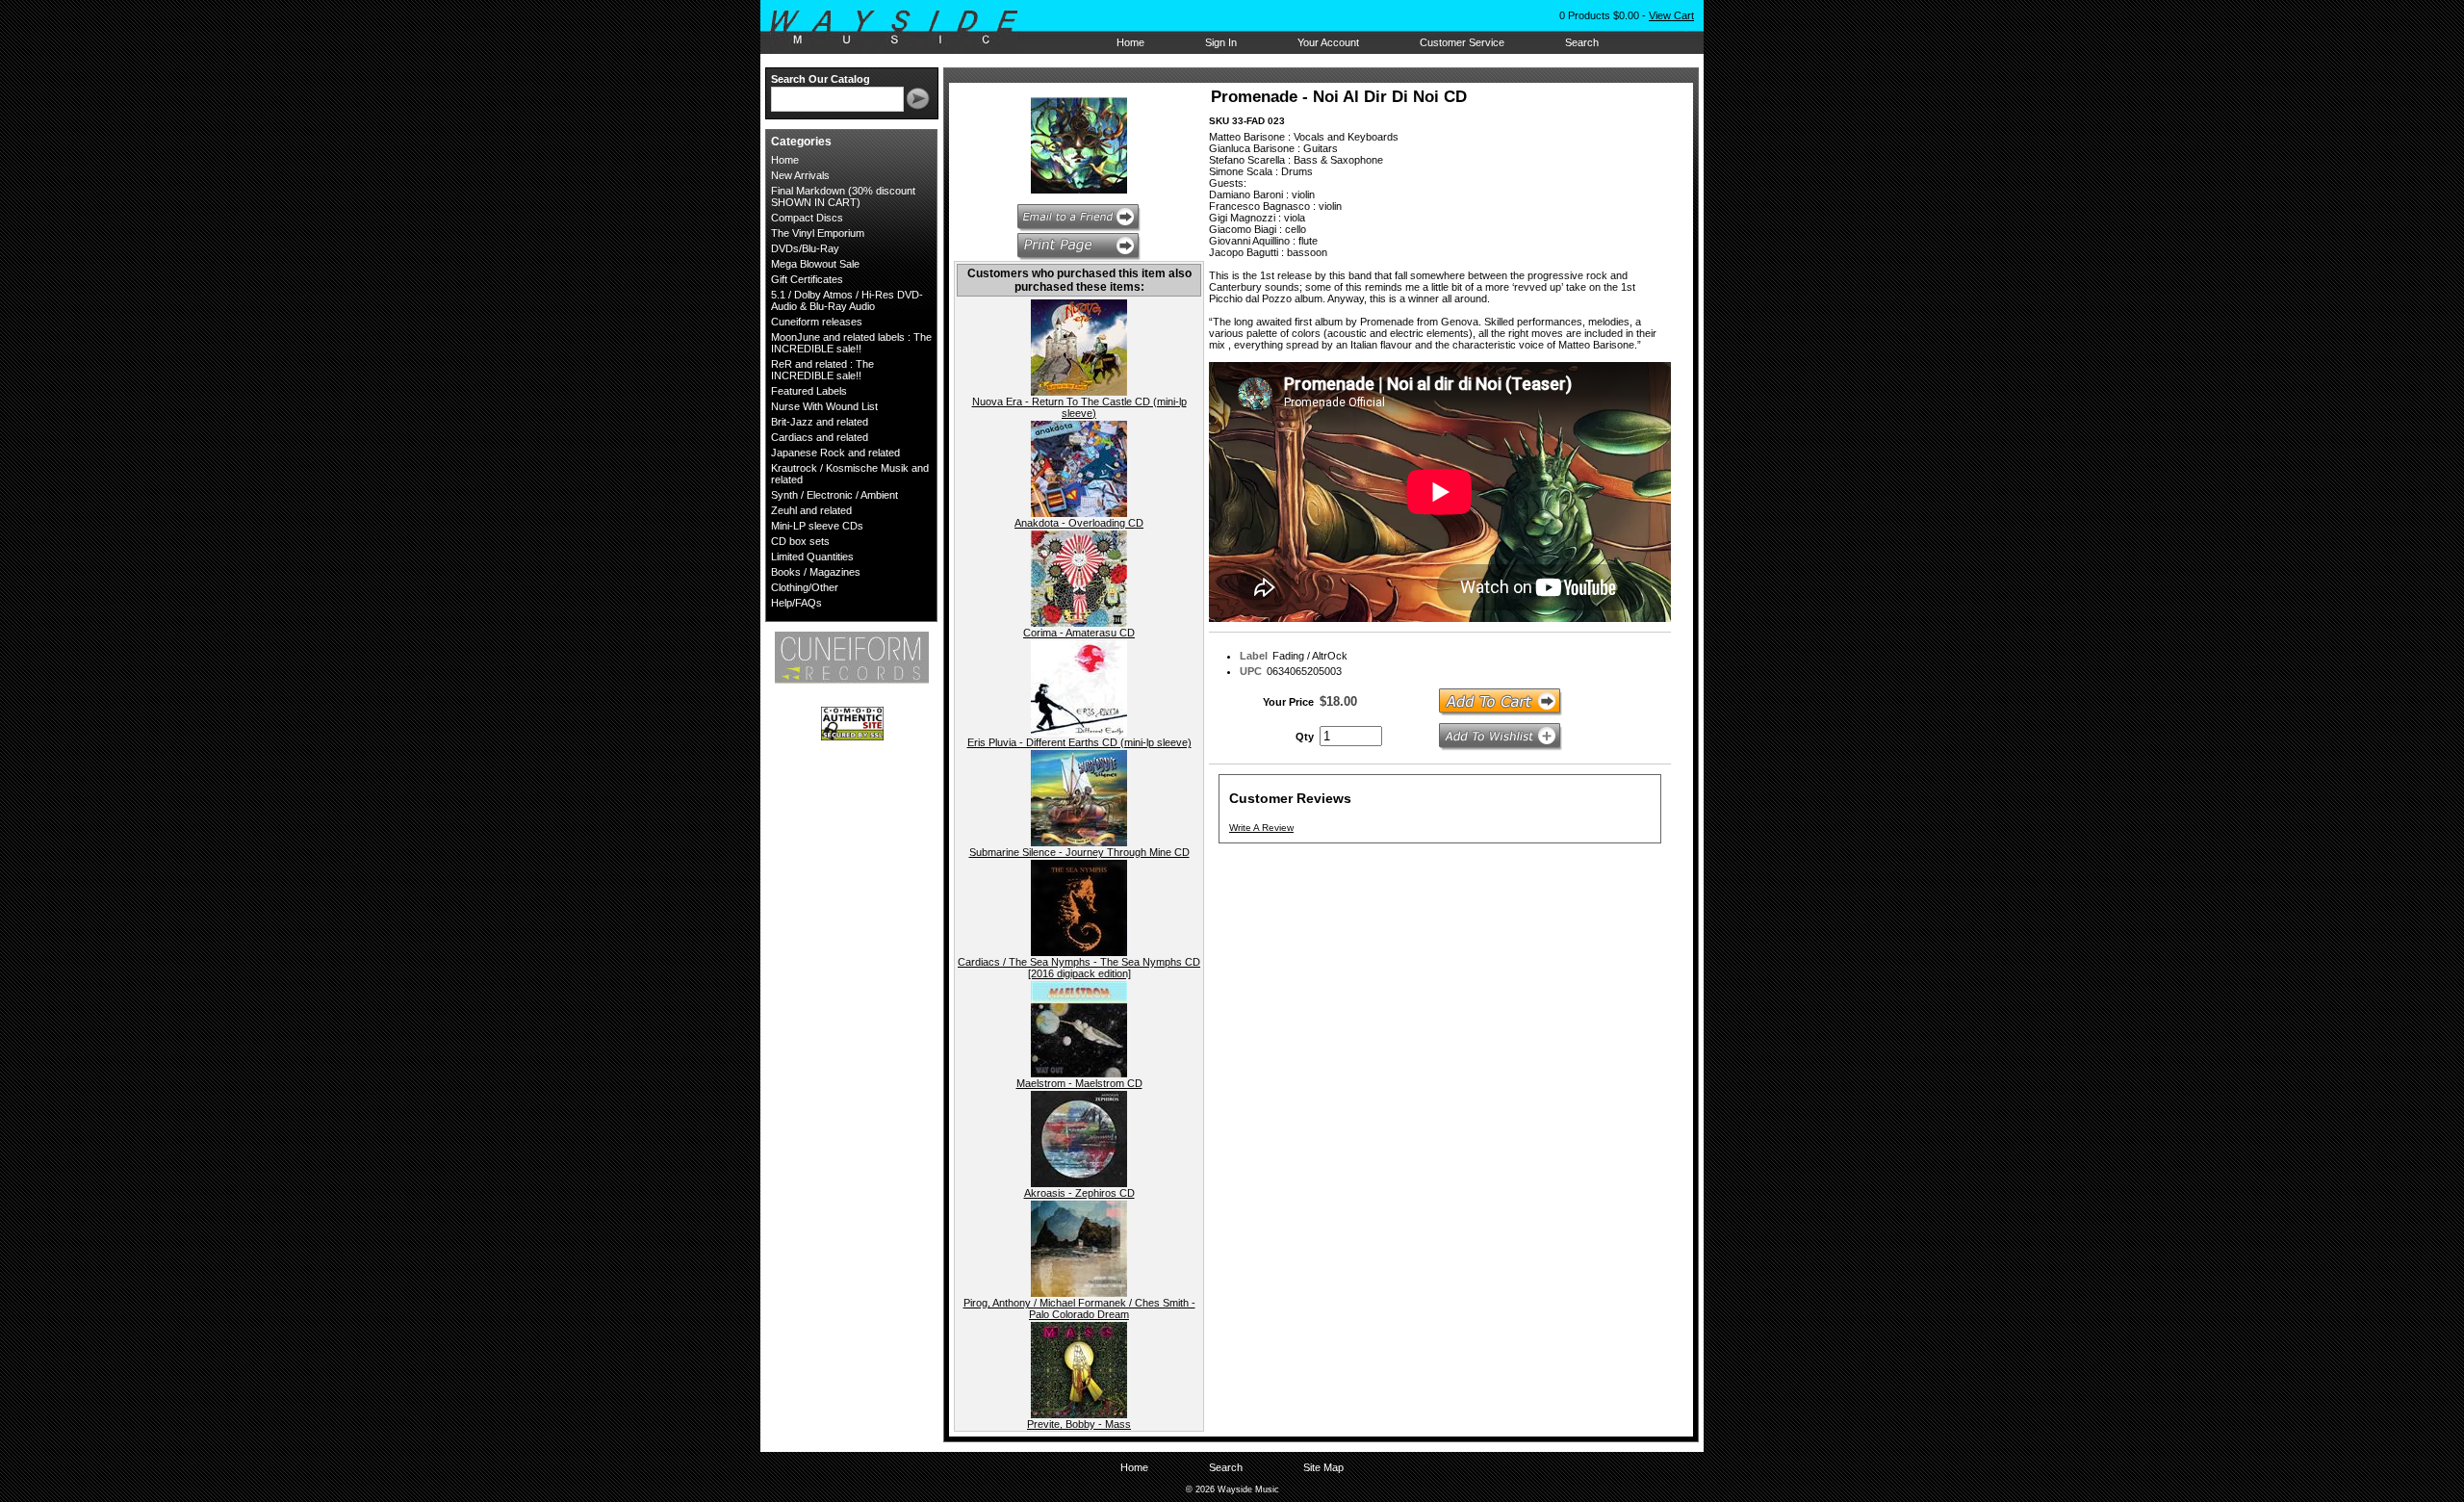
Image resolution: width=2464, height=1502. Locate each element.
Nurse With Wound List (824, 406)
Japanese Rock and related (835, 453)
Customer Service (1462, 42)
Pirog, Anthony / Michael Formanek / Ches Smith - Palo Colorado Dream (1079, 1308)
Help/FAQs (796, 603)
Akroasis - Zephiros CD (1079, 1193)
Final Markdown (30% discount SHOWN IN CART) (843, 196)
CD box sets (800, 541)
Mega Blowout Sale (815, 264)
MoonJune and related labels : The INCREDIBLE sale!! (851, 343)
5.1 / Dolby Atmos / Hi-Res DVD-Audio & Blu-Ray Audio (847, 300)
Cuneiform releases (817, 322)
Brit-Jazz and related (820, 422)
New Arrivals (800, 175)
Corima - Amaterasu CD (1079, 633)
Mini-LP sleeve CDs (817, 526)
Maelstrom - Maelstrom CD (1079, 1083)
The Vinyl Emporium (818, 233)
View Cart (1671, 15)
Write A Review (1261, 828)
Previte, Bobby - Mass (1079, 1424)
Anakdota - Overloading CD (1079, 523)
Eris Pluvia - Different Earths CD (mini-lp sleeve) (1079, 742)
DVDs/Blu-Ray (805, 248)
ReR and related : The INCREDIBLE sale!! (822, 370)
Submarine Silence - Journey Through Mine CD (1079, 852)
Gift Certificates (807, 279)
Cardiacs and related (820, 437)
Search (1582, 42)
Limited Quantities (812, 557)
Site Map (1323, 1467)
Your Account (1328, 42)
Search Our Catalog (821, 79)
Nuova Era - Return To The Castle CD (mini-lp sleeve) (1079, 407)
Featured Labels (809, 391)
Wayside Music (903, 28)
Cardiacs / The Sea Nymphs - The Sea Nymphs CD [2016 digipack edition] (1079, 968)
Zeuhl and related (811, 510)
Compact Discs (807, 218)
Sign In (1221, 42)
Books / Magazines (816, 572)
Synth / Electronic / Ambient (834, 495)
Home (1130, 42)
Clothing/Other (805, 587)
